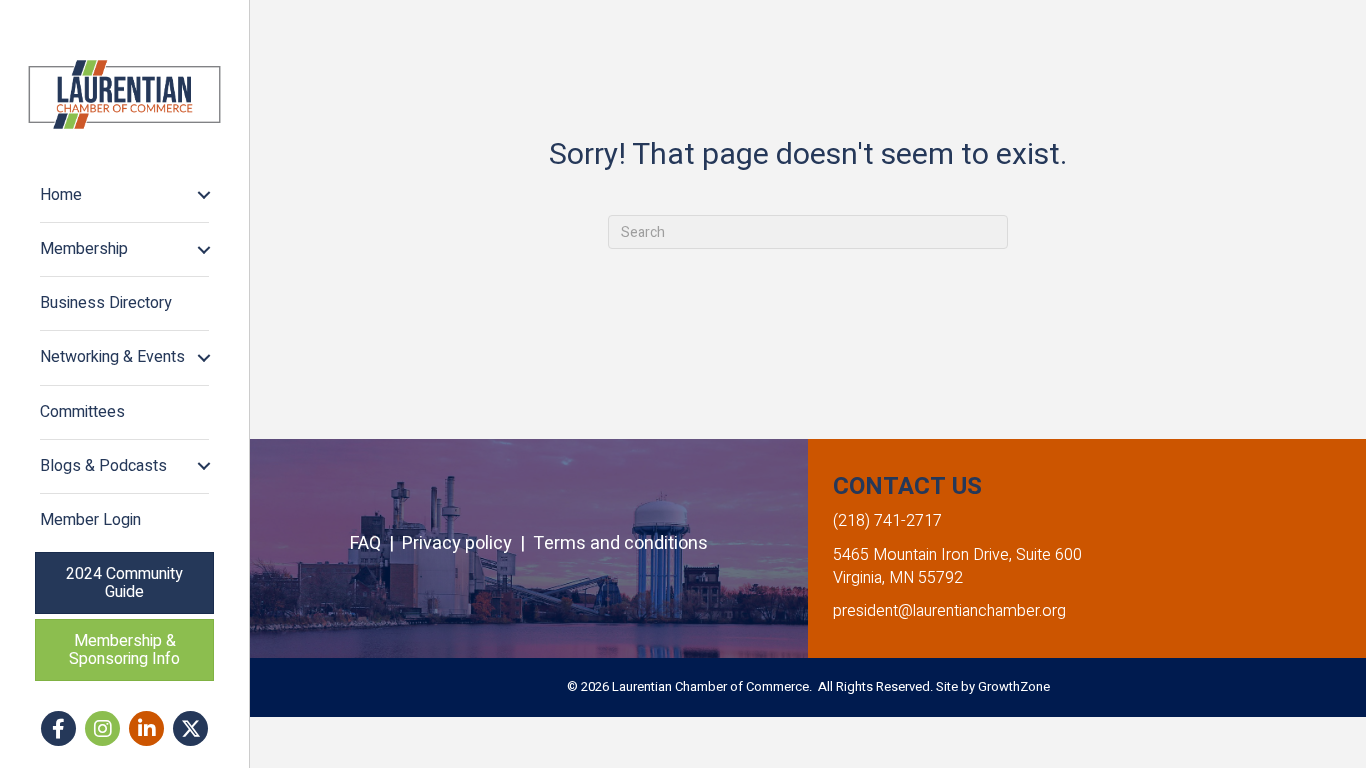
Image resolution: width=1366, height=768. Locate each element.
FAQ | (376, 543)
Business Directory (106, 303)
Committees (82, 412)
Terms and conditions (620, 543)
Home (61, 195)
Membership (84, 249)
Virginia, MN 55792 (898, 578)
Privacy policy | (467, 543)
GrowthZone (1014, 686)
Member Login (90, 520)
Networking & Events (112, 357)
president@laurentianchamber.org (949, 611)
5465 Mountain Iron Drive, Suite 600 (957, 555)
